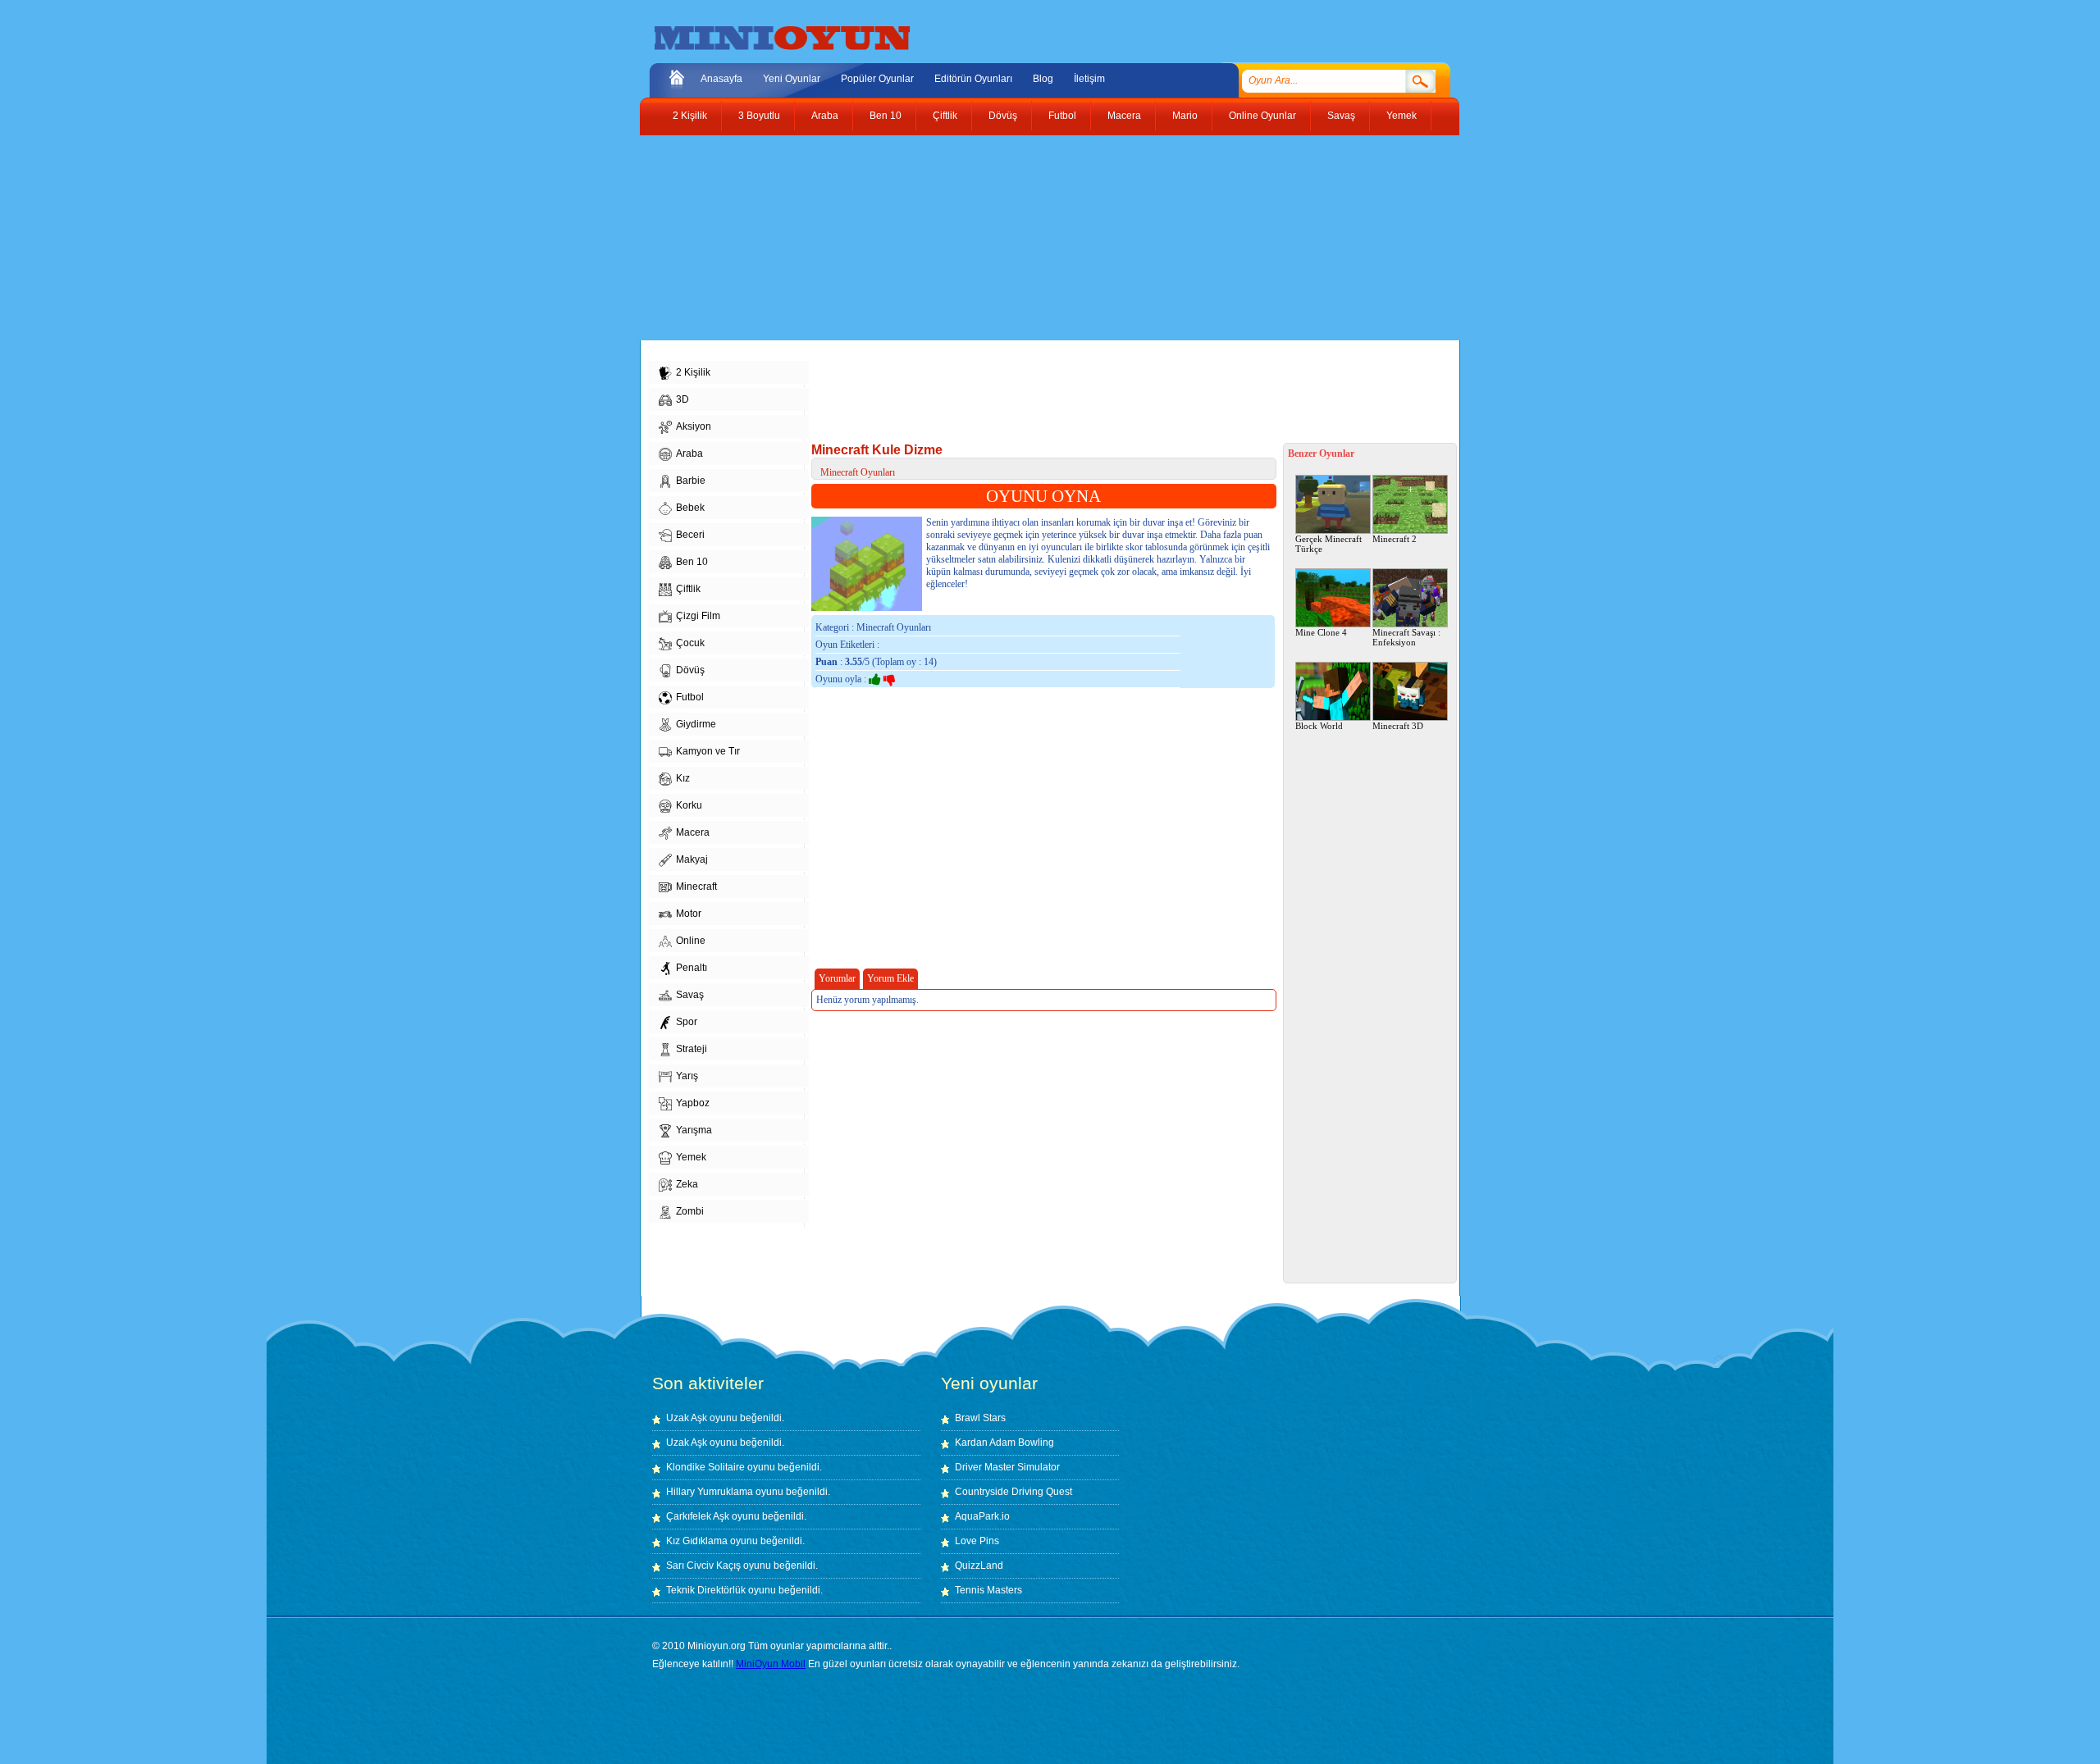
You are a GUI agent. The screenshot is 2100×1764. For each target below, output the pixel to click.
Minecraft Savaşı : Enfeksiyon (1406, 637)
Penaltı (692, 968)
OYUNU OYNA (1043, 496)
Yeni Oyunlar (792, 79)
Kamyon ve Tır (708, 751)
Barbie (691, 481)
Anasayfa (721, 79)
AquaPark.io (982, 1516)
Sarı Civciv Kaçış (703, 1566)
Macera (1124, 116)
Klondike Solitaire (705, 1467)
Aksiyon (694, 426)
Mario (1185, 116)
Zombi (690, 1211)
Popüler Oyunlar (877, 79)
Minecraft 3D (1398, 726)
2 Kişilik (690, 116)
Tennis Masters (988, 1590)
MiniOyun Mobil (771, 1664)
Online (691, 941)
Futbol (1062, 116)
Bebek (690, 508)
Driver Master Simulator (1007, 1467)
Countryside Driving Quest (1013, 1492)
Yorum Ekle (890, 978)
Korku (689, 805)
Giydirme (696, 724)
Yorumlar (837, 978)
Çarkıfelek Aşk (698, 1516)
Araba (825, 116)
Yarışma (694, 1130)
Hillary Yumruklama (710, 1492)
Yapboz (693, 1103)
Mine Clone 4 (1321, 632)
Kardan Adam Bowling (1004, 1443)
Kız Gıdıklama (697, 1541)
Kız (683, 778)
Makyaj (692, 859)
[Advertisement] (1038, 238)
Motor (689, 914)
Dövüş (1003, 116)
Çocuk (690, 643)
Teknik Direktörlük (706, 1590)
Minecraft (696, 887)
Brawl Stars (980, 1418)
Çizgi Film (698, 616)
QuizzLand (979, 1566)
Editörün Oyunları (973, 79)
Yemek (1402, 116)
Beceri (690, 535)
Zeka (687, 1184)
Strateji (692, 1049)
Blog (1043, 79)
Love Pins (977, 1541)
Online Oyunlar (1262, 116)
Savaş (1341, 116)
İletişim (1089, 79)
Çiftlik (945, 116)
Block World (1319, 726)
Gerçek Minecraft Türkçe (1328, 544)
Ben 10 (886, 116)
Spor (687, 1022)
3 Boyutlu (759, 116)
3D (682, 399)
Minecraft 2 (1395, 539)
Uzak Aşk (687, 1418)
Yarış (687, 1076)
